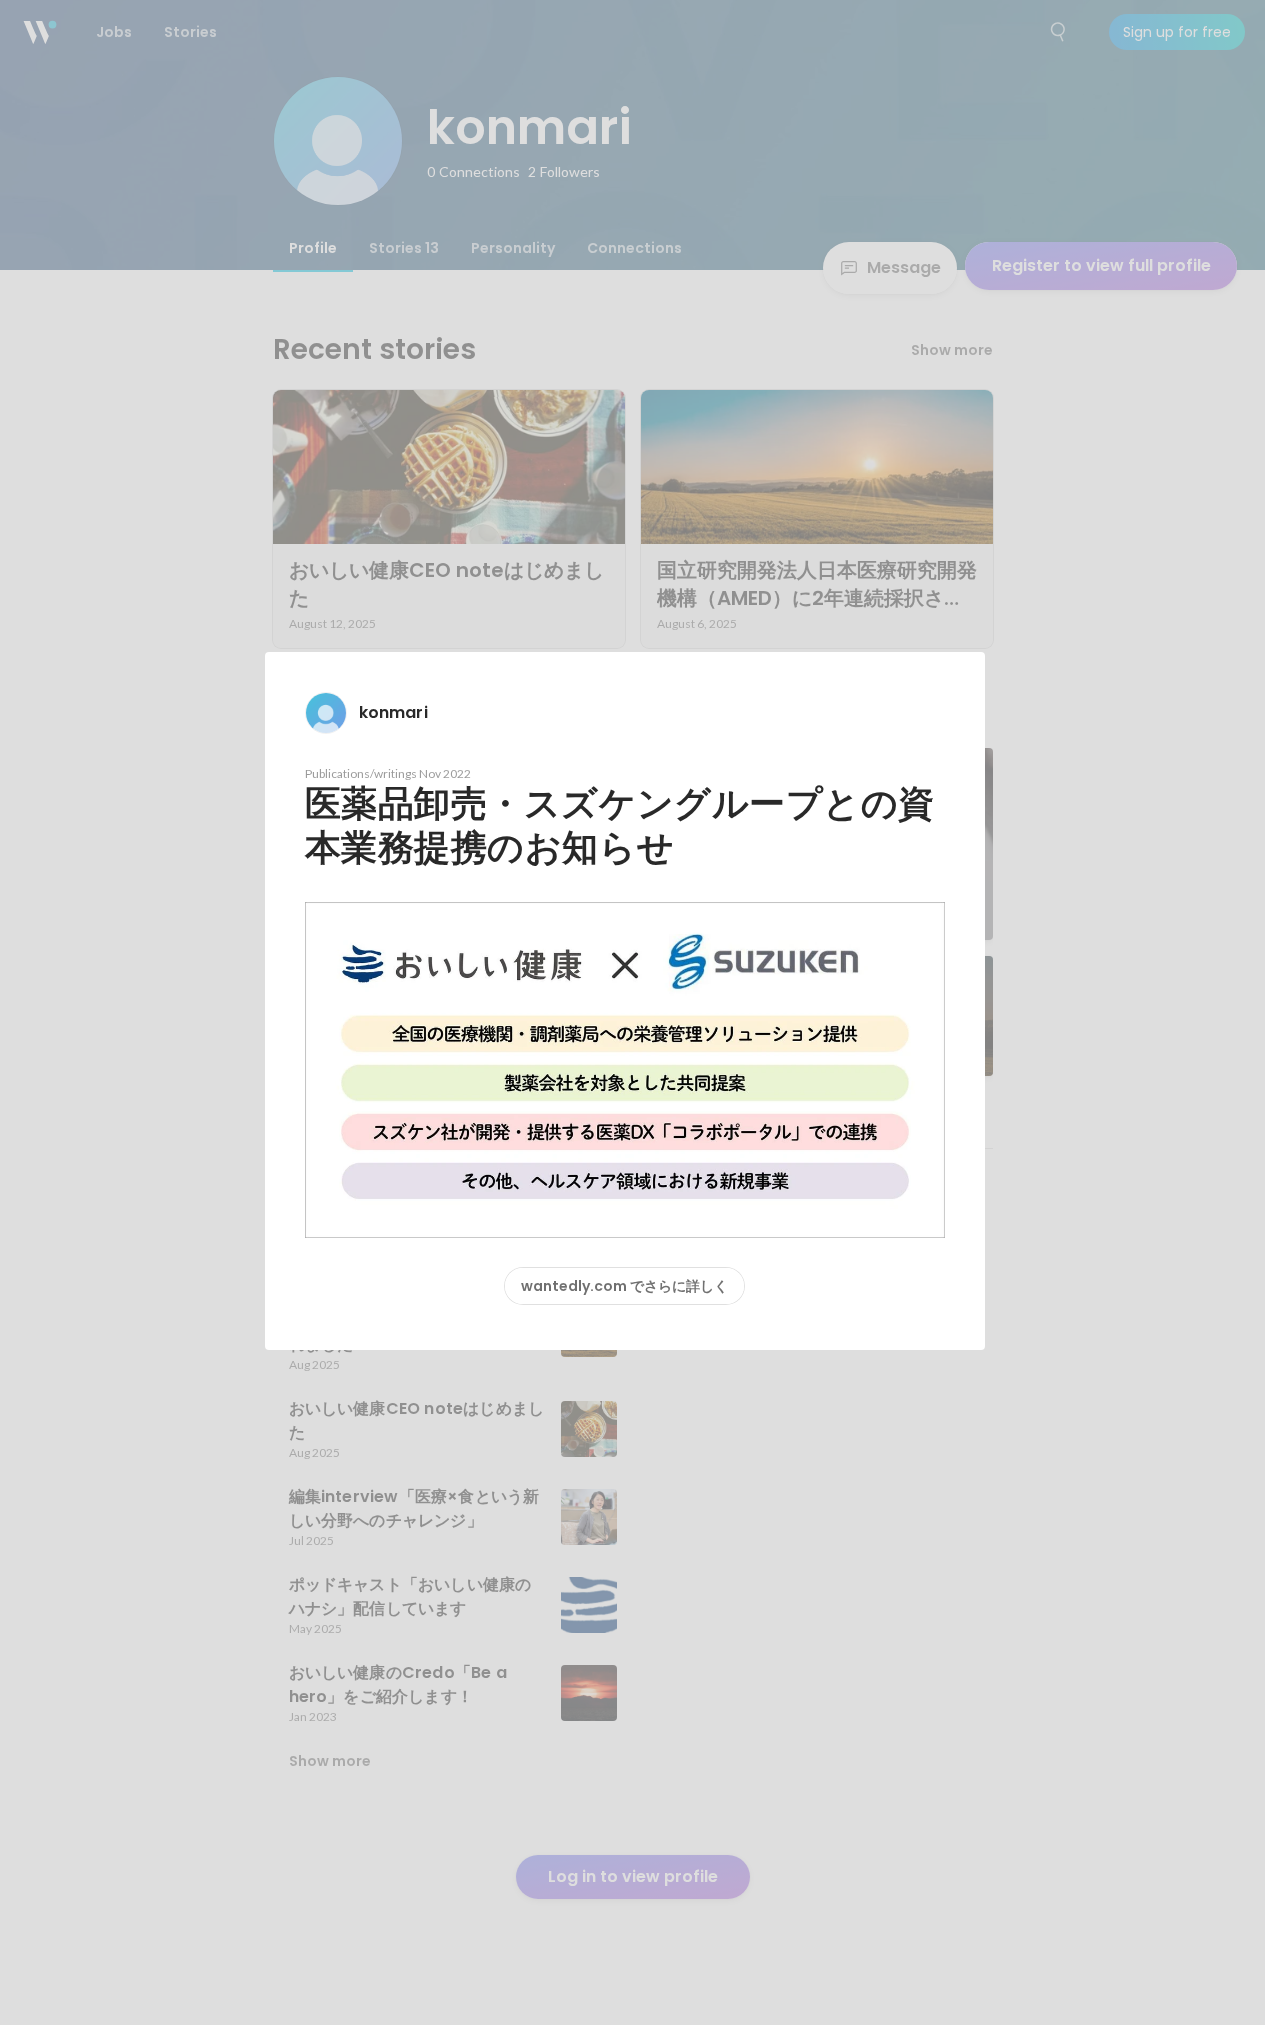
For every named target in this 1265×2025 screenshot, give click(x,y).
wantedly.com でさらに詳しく (624, 1286)
